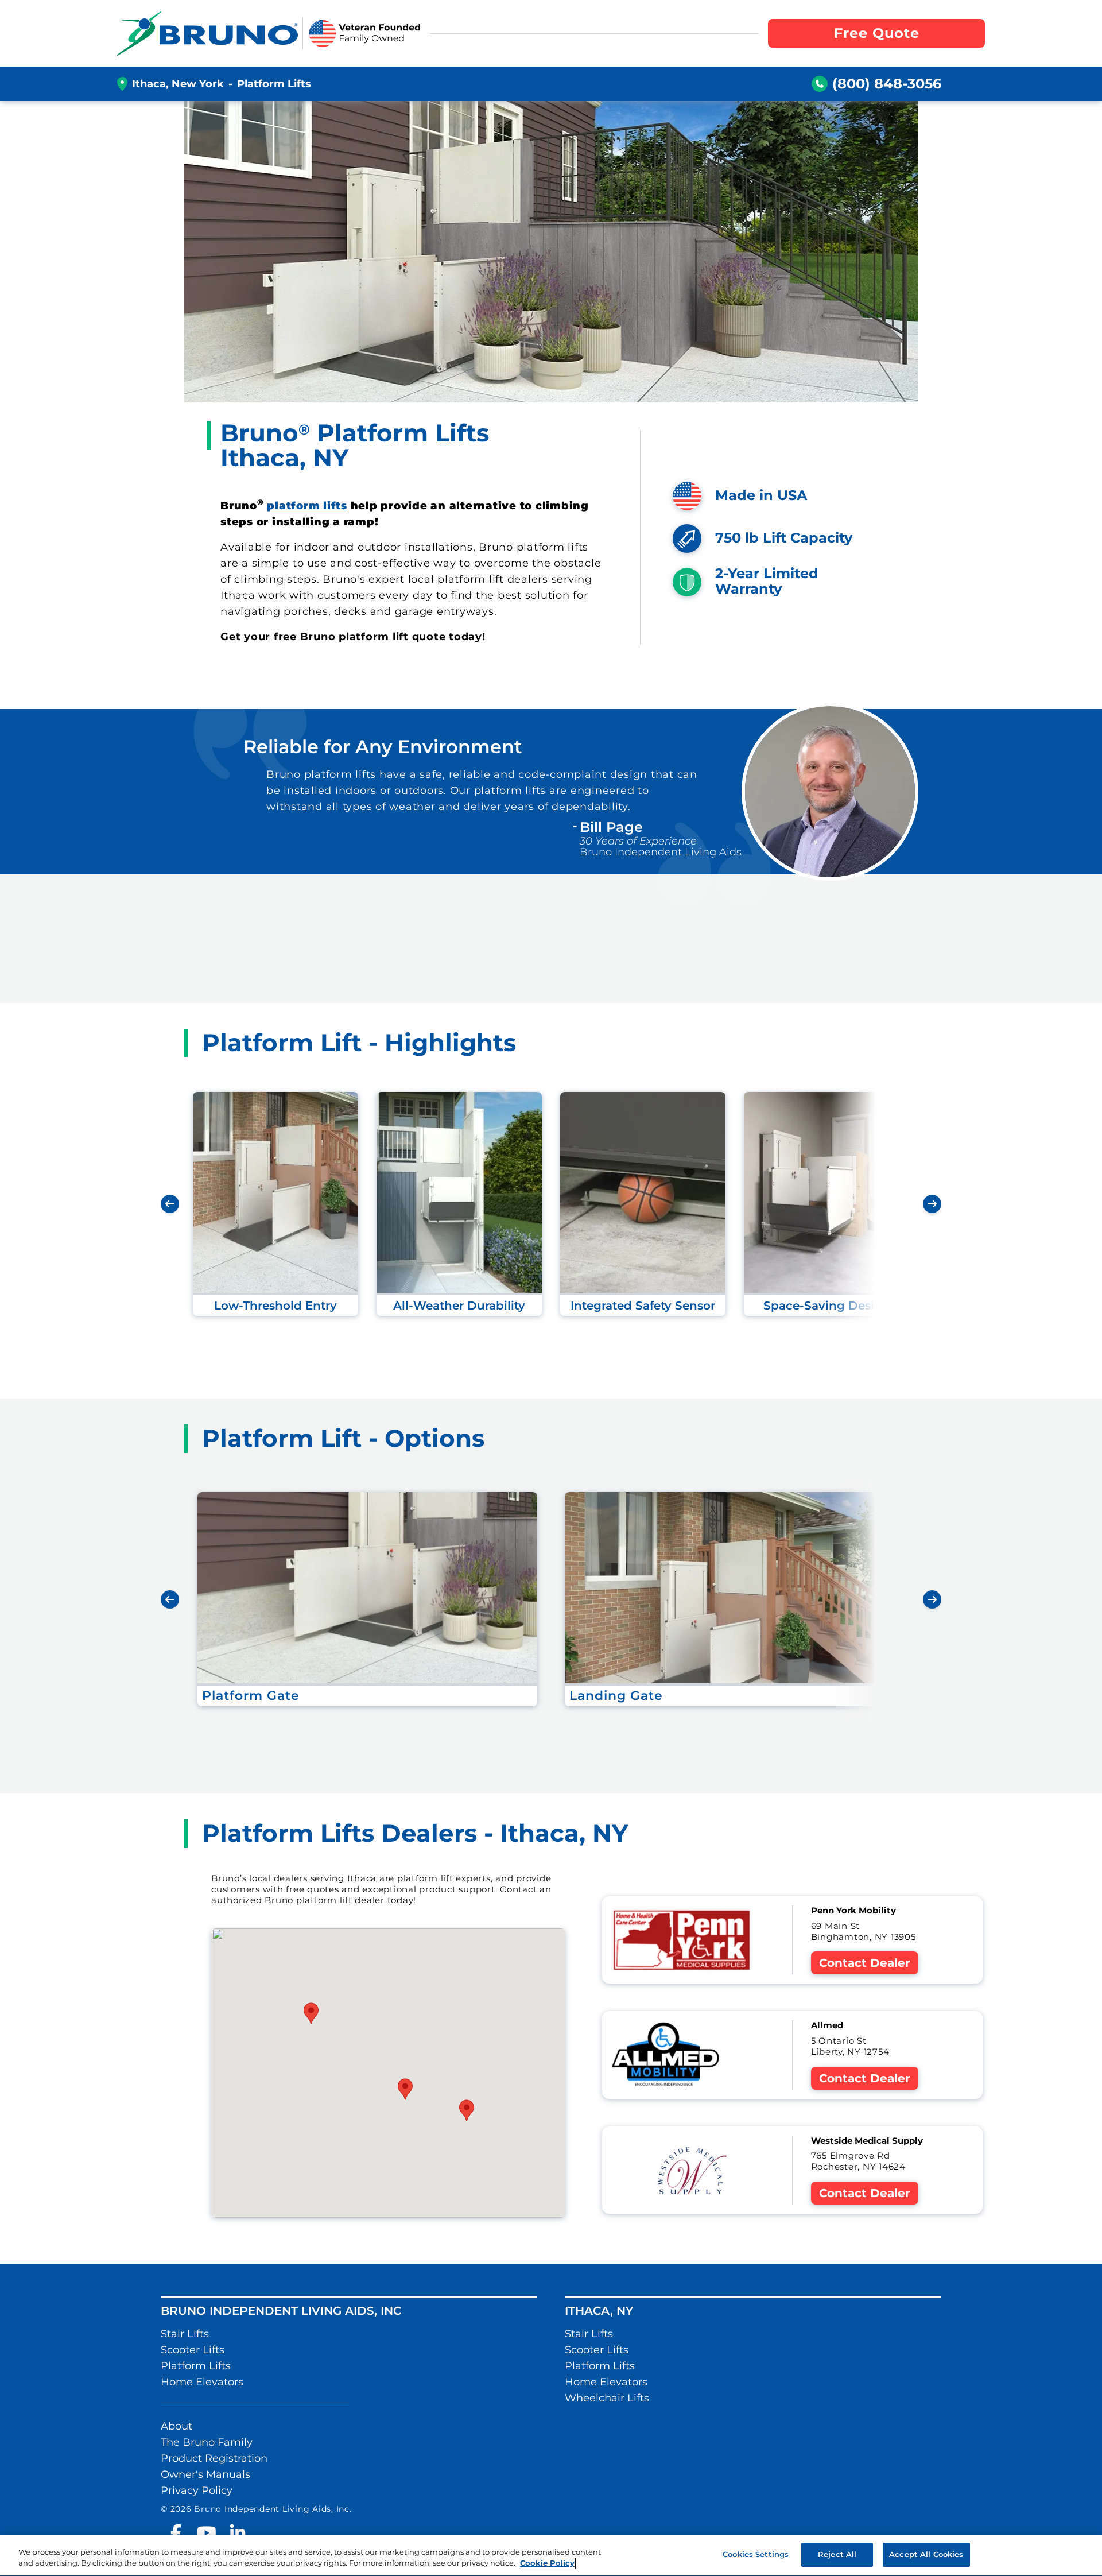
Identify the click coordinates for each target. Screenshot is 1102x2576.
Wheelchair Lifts (607, 2398)
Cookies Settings (756, 2554)
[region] (551, 2556)
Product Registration (214, 2458)
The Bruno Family (207, 2442)
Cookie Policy (547, 2563)
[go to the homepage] (207, 33)
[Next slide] (932, 1204)
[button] (405, 2089)
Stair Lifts (185, 2334)
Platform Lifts (196, 2366)
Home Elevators (202, 2382)
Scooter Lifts (193, 2350)
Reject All (837, 2554)
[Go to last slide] (170, 1204)
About (176, 2426)
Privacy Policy (197, 2490)
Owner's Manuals (205, 2474)
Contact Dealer (865, 1963)
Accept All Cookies (926, 2554)
